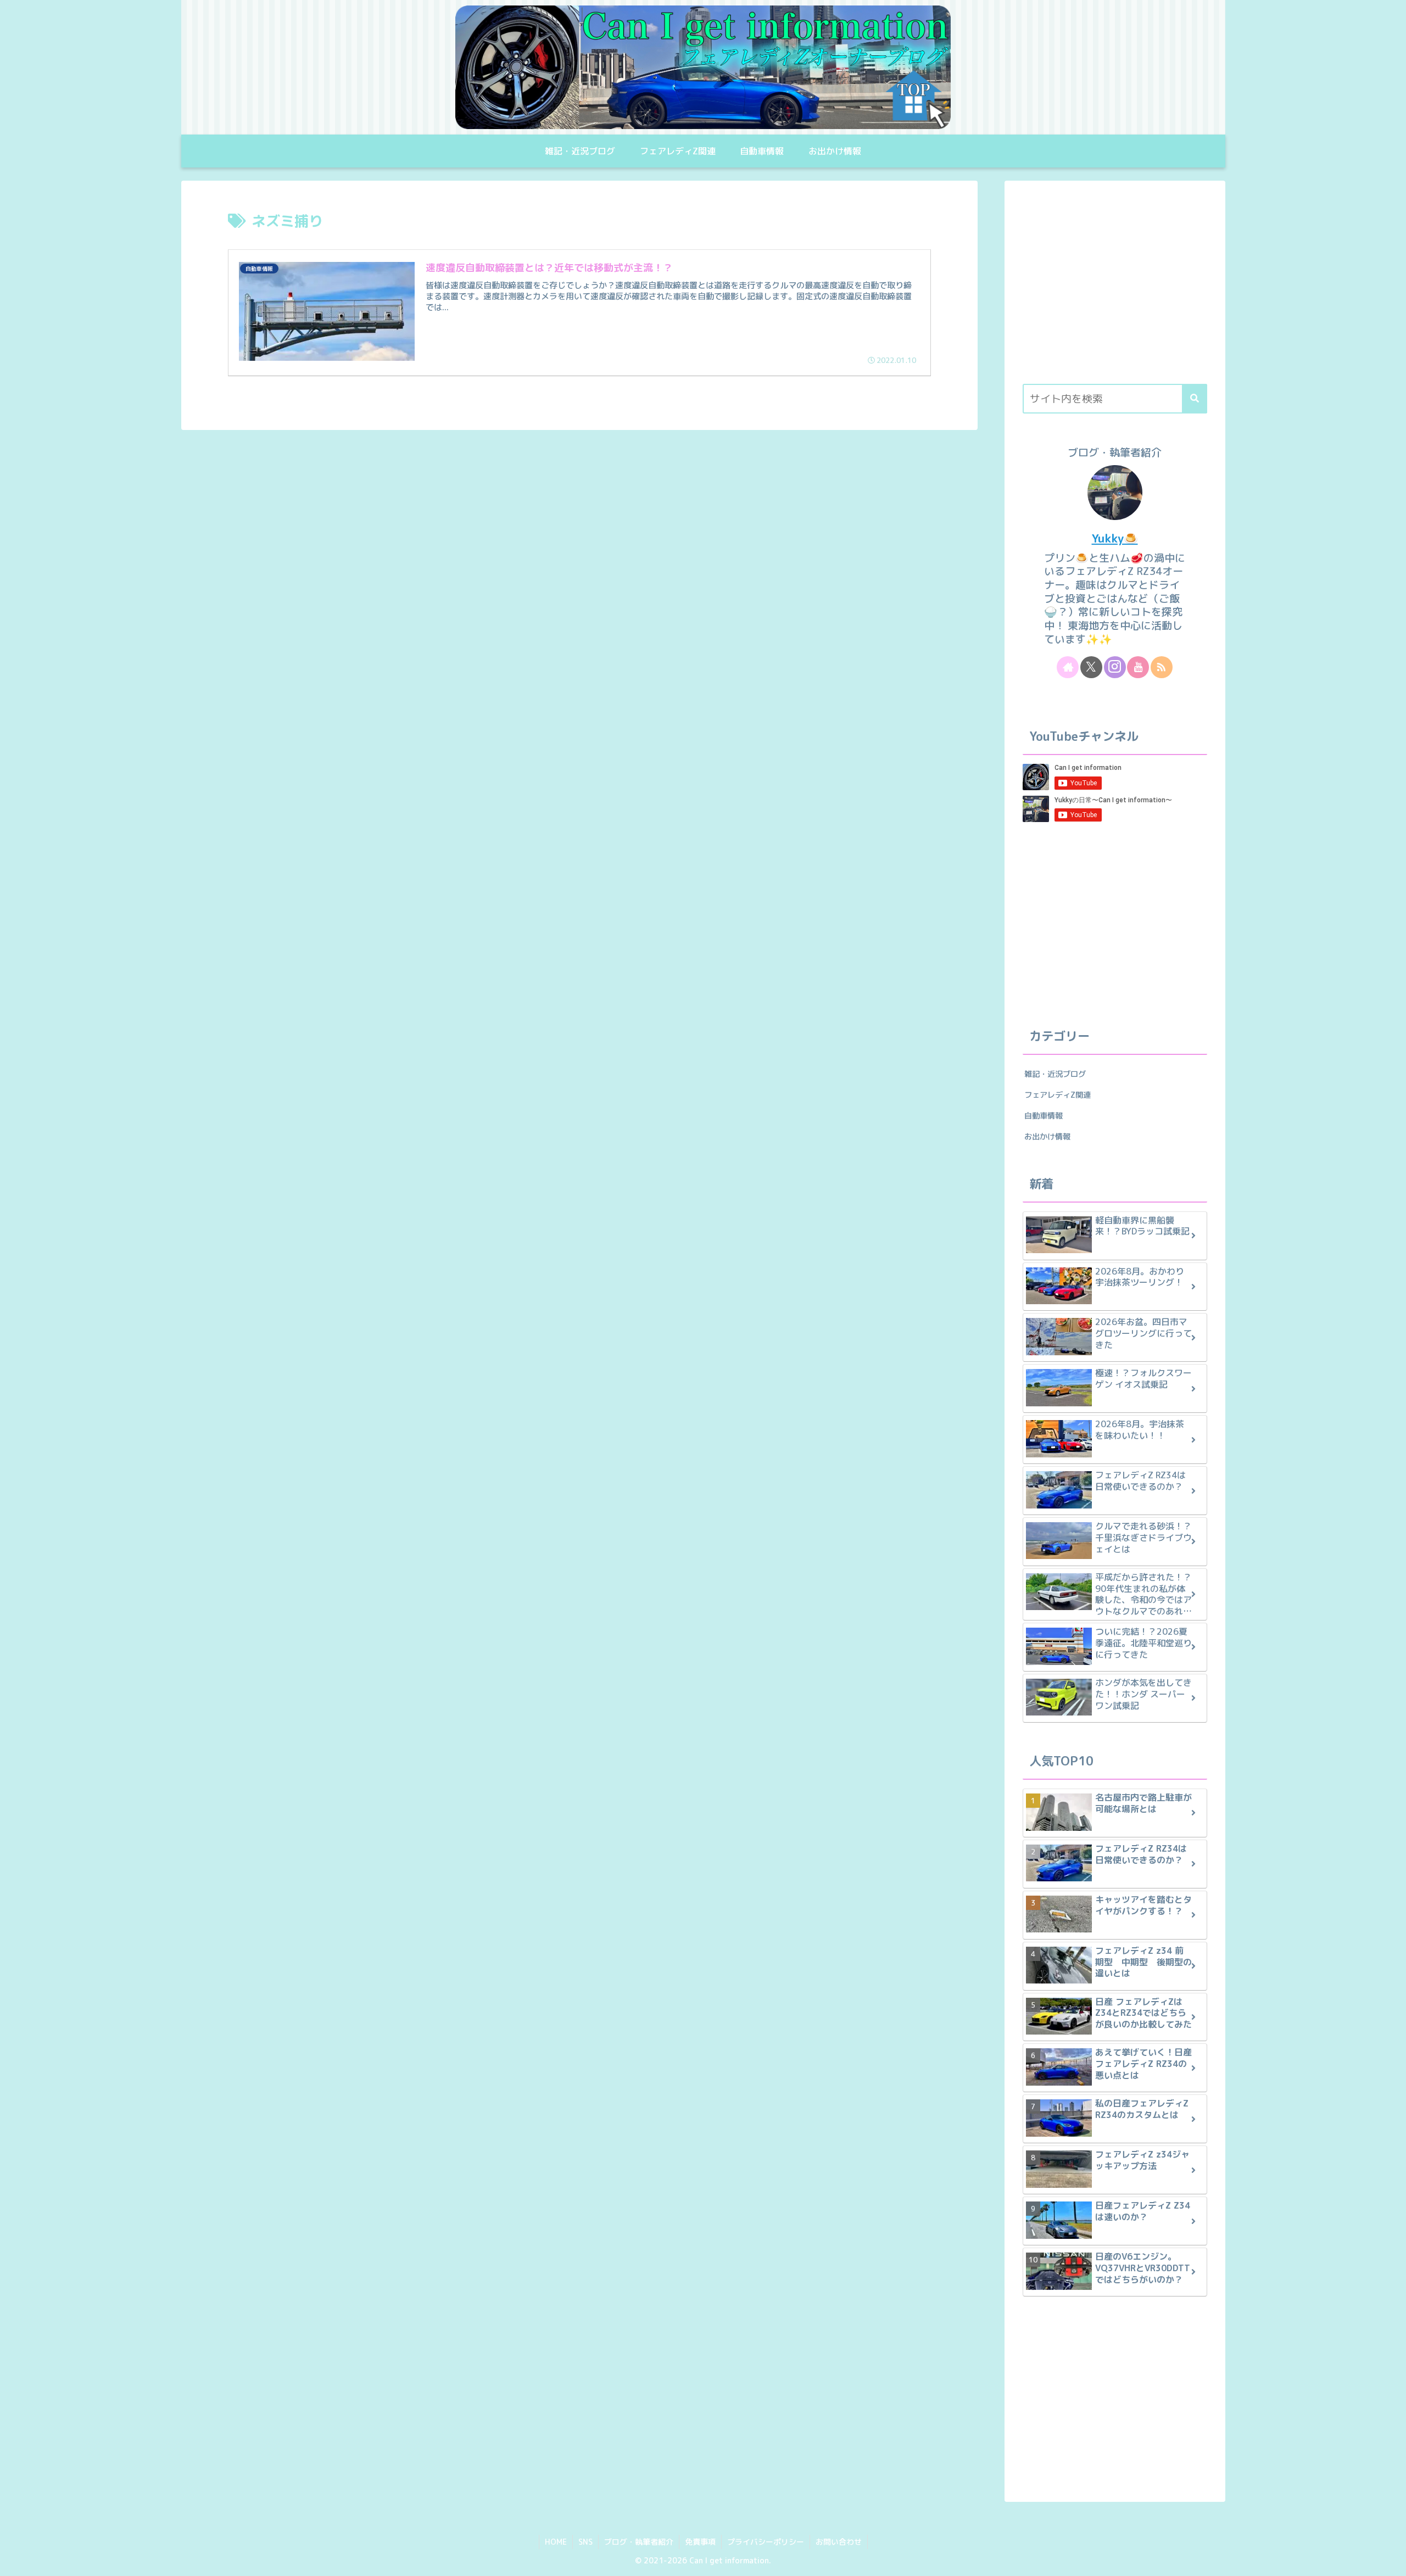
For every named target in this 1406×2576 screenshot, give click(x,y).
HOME (556, 2542)
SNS (585, 2542)
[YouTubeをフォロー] (1138, 667)
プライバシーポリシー (766, 2542)
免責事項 (700, 2542)
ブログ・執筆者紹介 (639, 2542)
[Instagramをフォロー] (1115, 667)
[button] (1195, 399)
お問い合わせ (839, 2542)
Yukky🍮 (1115, 538)
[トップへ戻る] (1390, 2560)
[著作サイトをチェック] (1068, 667)
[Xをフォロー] (1091, 667)
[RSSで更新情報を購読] (1162, 667)
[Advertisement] (1115, 288)
